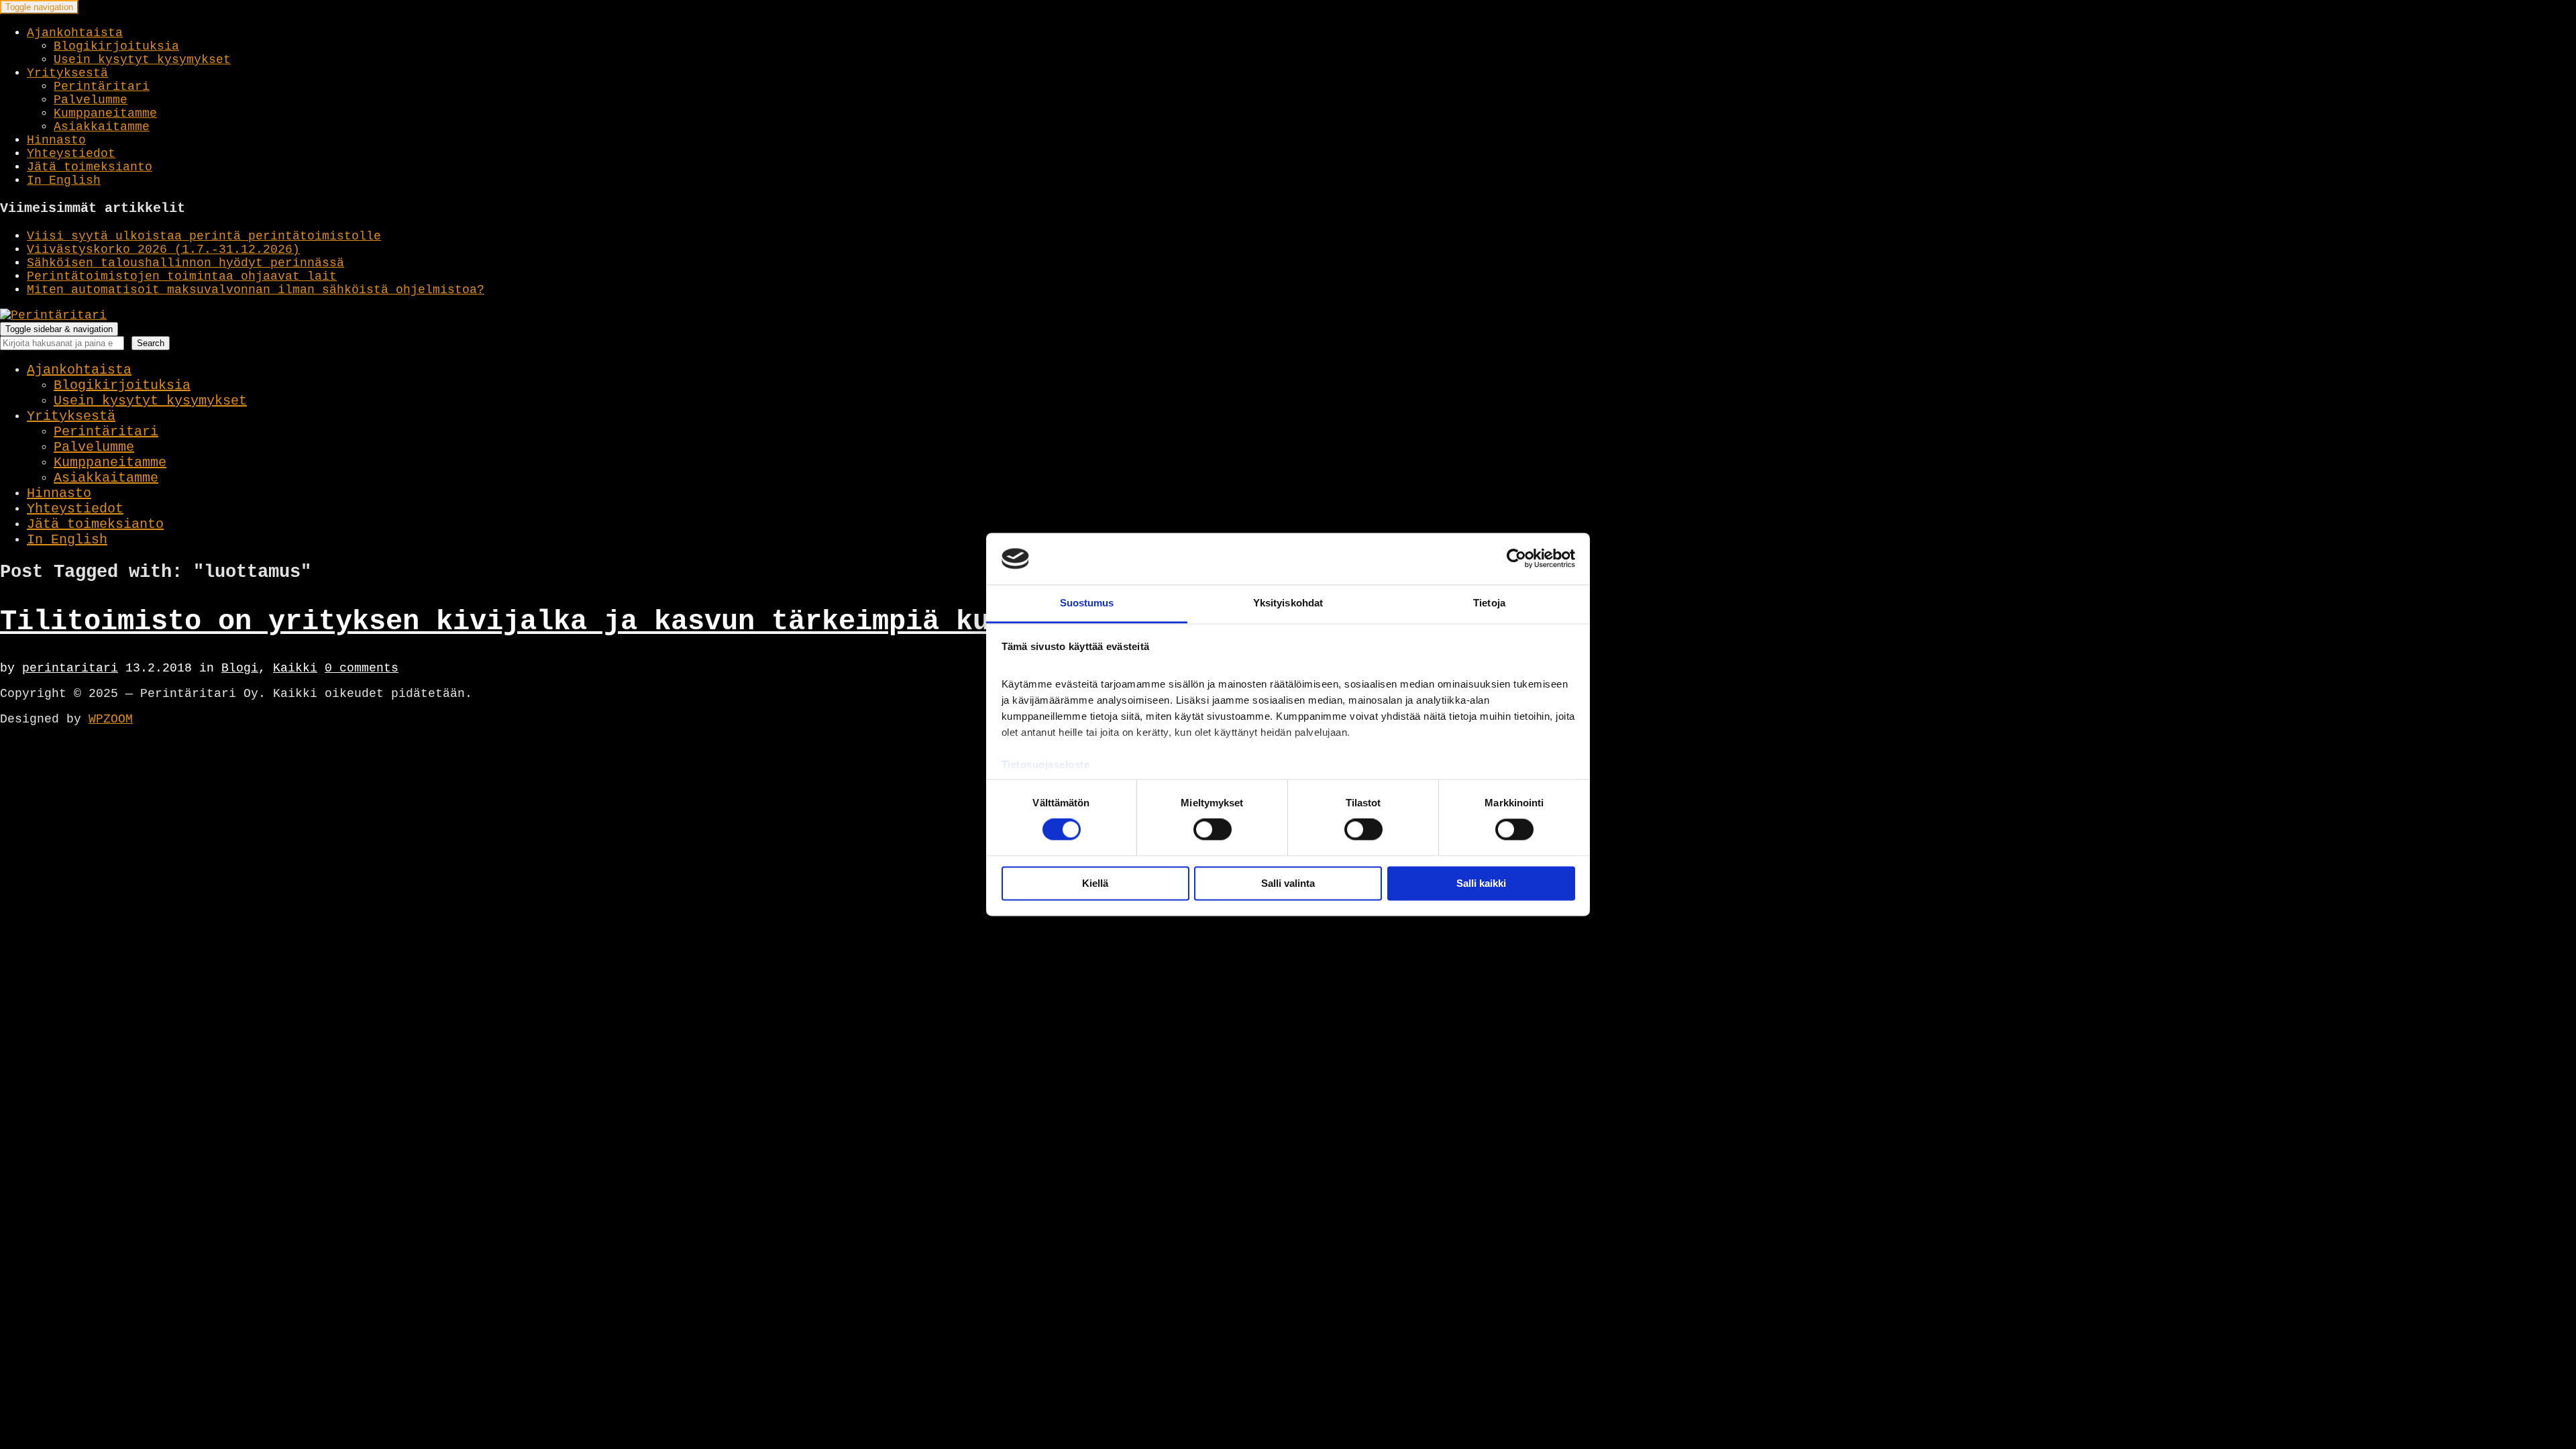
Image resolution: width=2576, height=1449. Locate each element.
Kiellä (1095, 883)
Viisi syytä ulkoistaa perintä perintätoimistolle (204, 236)
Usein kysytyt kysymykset (142, 60)
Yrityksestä (67, 73)
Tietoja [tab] (1489, 603)
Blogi (240, 668)
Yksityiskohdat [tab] (1288, 603)
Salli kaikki (1481, 883)
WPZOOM (111, 719)
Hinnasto (56, 140)
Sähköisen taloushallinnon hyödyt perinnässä (185, 263)
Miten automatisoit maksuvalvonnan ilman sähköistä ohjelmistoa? (256, 290)
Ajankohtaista (75, 33)
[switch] (1213, 830)
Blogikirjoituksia (116, 46)
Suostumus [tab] (1087, 603)
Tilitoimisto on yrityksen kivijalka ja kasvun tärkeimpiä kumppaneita (570, 622)
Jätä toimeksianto (90, 167)
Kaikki (295, 668)
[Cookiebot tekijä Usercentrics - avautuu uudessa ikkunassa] (1516, 559)
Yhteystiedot (71, 154)
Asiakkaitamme (102, 127)
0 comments (362, 668)
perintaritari (70, 668)
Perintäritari (102, 87)
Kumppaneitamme (105, 113)
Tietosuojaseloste (1046, 764)
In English (64, 180)
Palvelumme (91, 100)
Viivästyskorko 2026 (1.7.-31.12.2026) (163, 250)
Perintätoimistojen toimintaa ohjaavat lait (182, 276)
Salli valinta (1288, 883)
